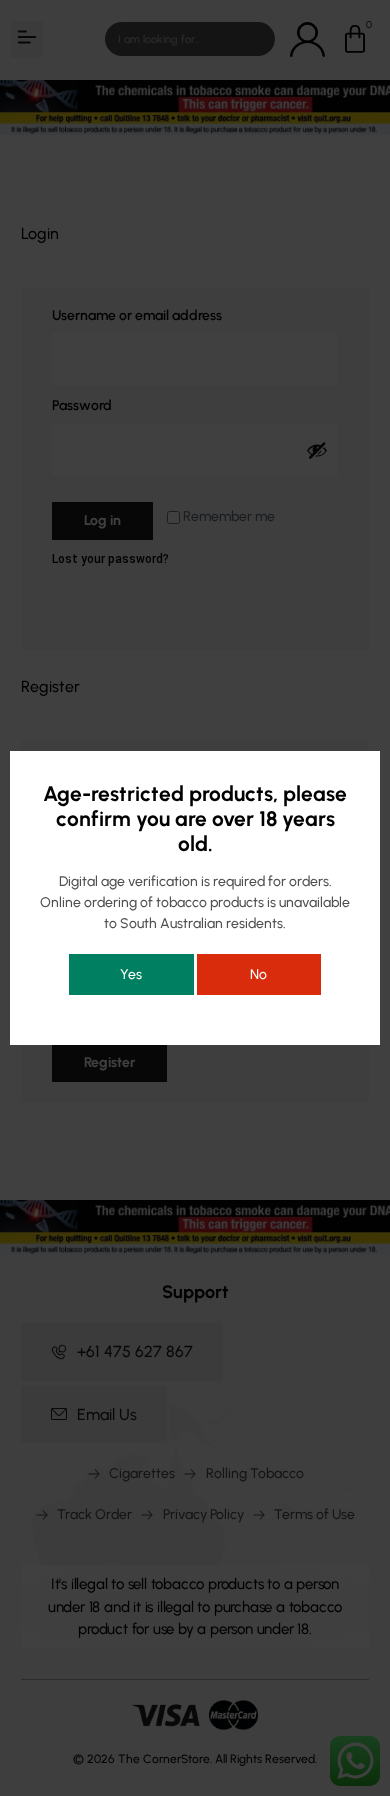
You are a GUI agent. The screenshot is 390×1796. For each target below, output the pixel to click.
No (258, 974)
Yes (131, 974)
